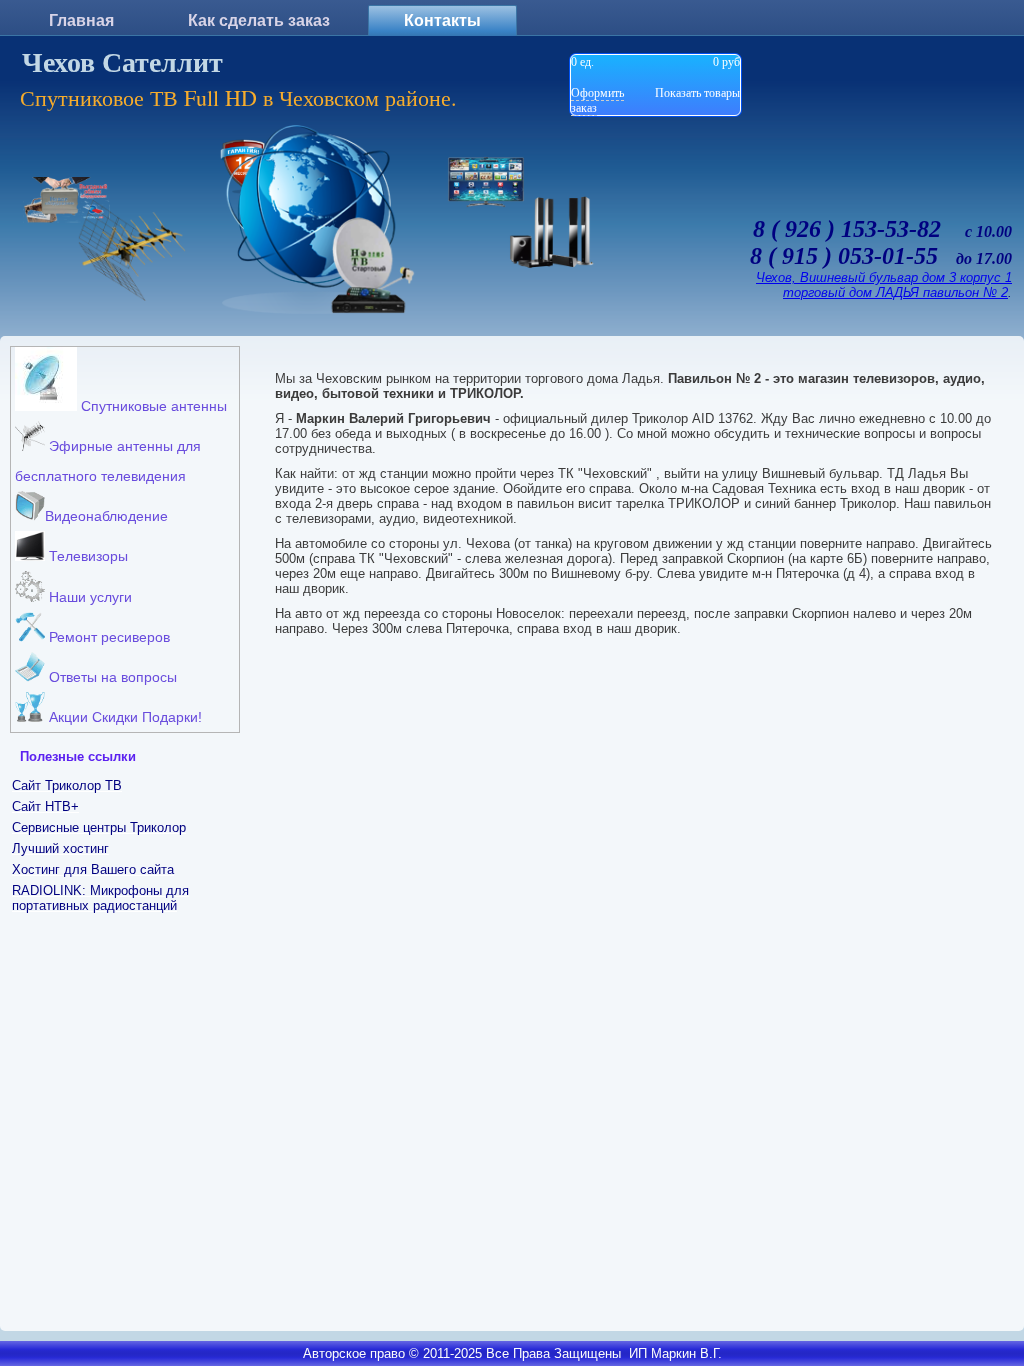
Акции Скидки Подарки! (123, 717)
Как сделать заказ (259, 20)
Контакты (442, 20)
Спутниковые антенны (152, 406)
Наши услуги (88, 597)
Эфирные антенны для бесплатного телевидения (108, 461)
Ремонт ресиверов (107, 637)
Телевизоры (86, 556)
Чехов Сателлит (122, 62)
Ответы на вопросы (111, 677)
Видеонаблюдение (106, 516)
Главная (81, 20)
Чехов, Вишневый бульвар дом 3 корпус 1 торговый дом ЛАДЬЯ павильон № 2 (884, 285)
